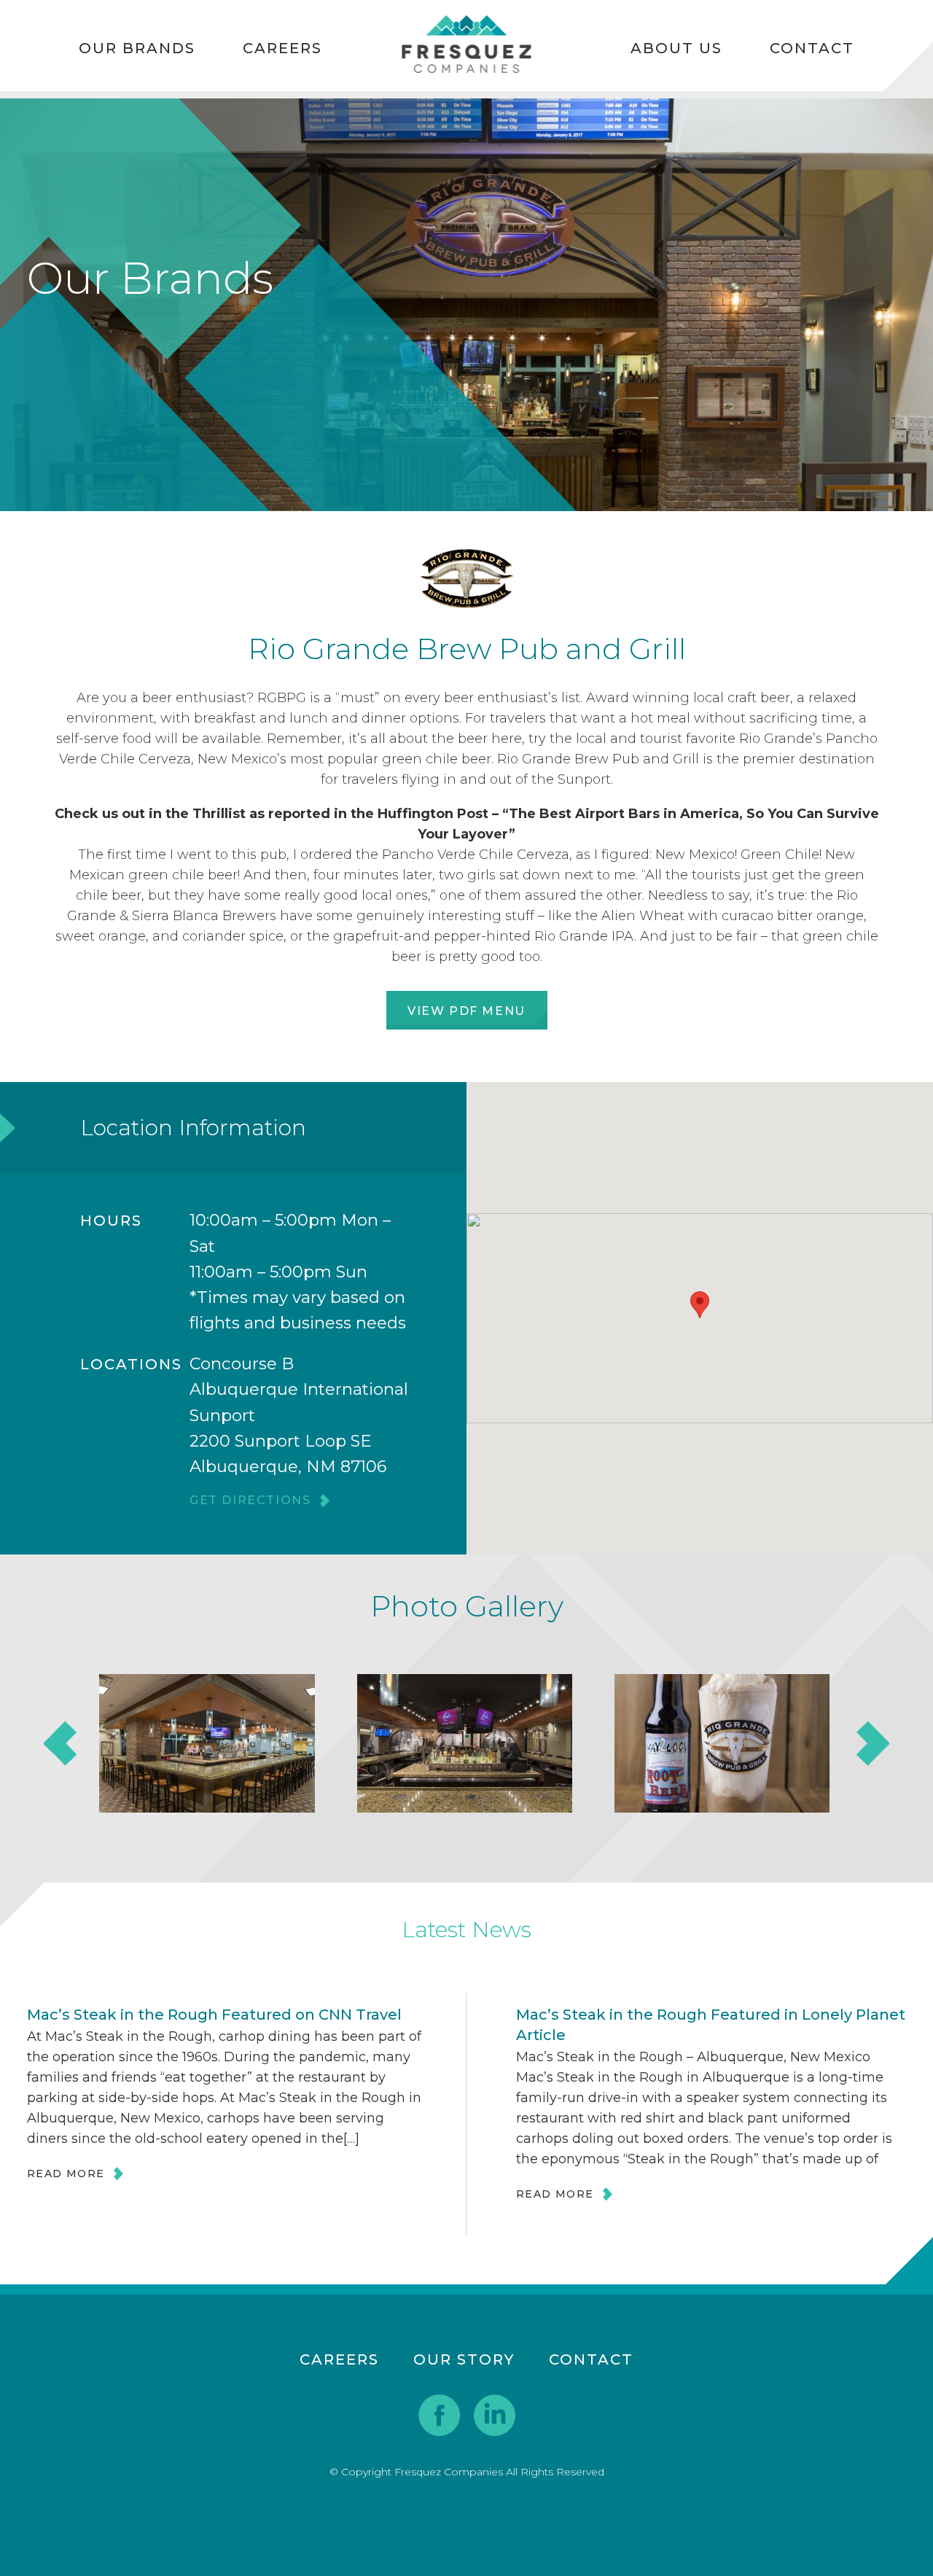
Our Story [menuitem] (464, 2359)
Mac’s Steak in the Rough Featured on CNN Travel (214, 2015)
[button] (700, 1305)
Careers (282, 48)
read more (66, 2174)
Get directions (250, 1501)
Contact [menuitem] (591, 2359)
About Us (676, 48)
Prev (61, 1743)
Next (872, 1743)
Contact (812, 48)
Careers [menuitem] (339, 2359)
